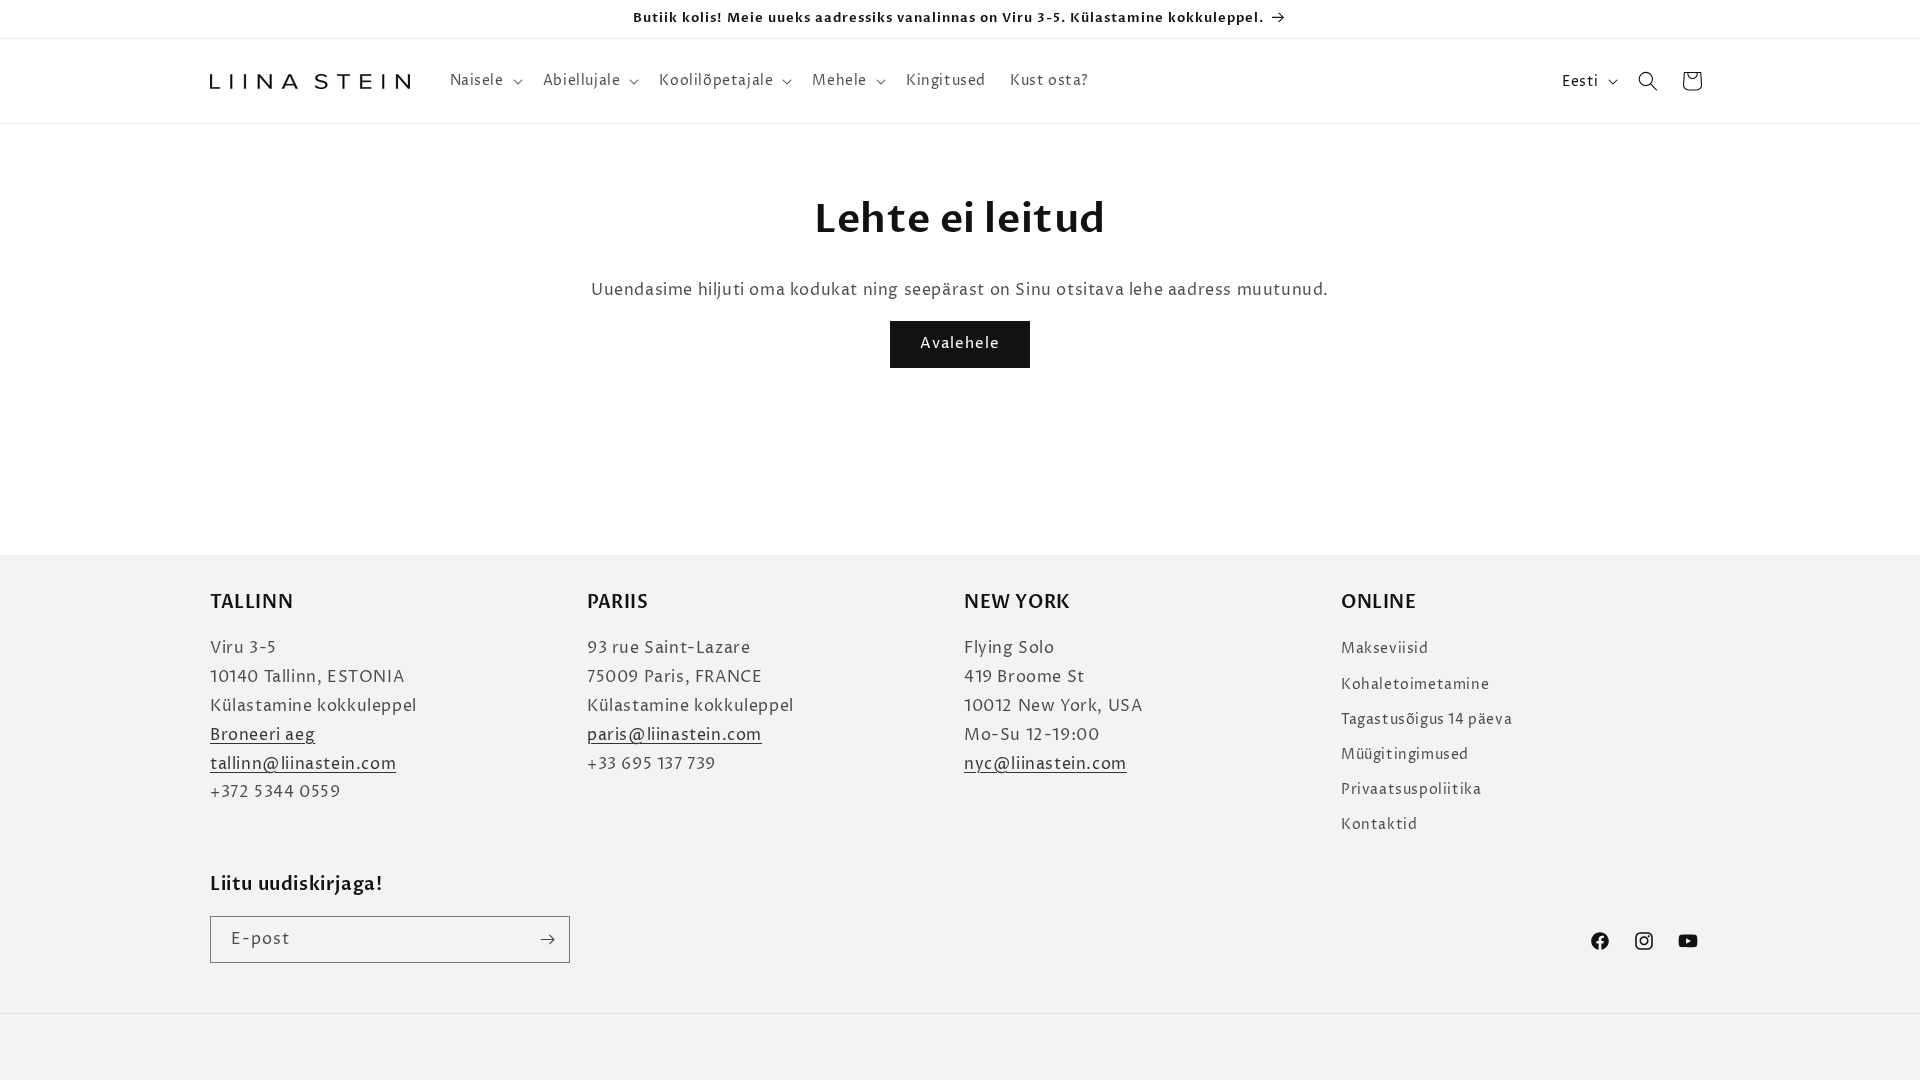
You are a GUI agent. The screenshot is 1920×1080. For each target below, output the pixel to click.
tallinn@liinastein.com (303, 764)
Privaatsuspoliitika (1411, 789)
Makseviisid (1385, 648)
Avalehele (960, 343)
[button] (484, 81)
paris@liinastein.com (674, 735)
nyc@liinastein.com (1045, 764)
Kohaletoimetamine (1415, 684)
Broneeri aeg (262, 735)
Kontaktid (1379, 824)
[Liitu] (547, 939)
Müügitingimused (1405, 754)
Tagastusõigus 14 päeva (1426, 719)
